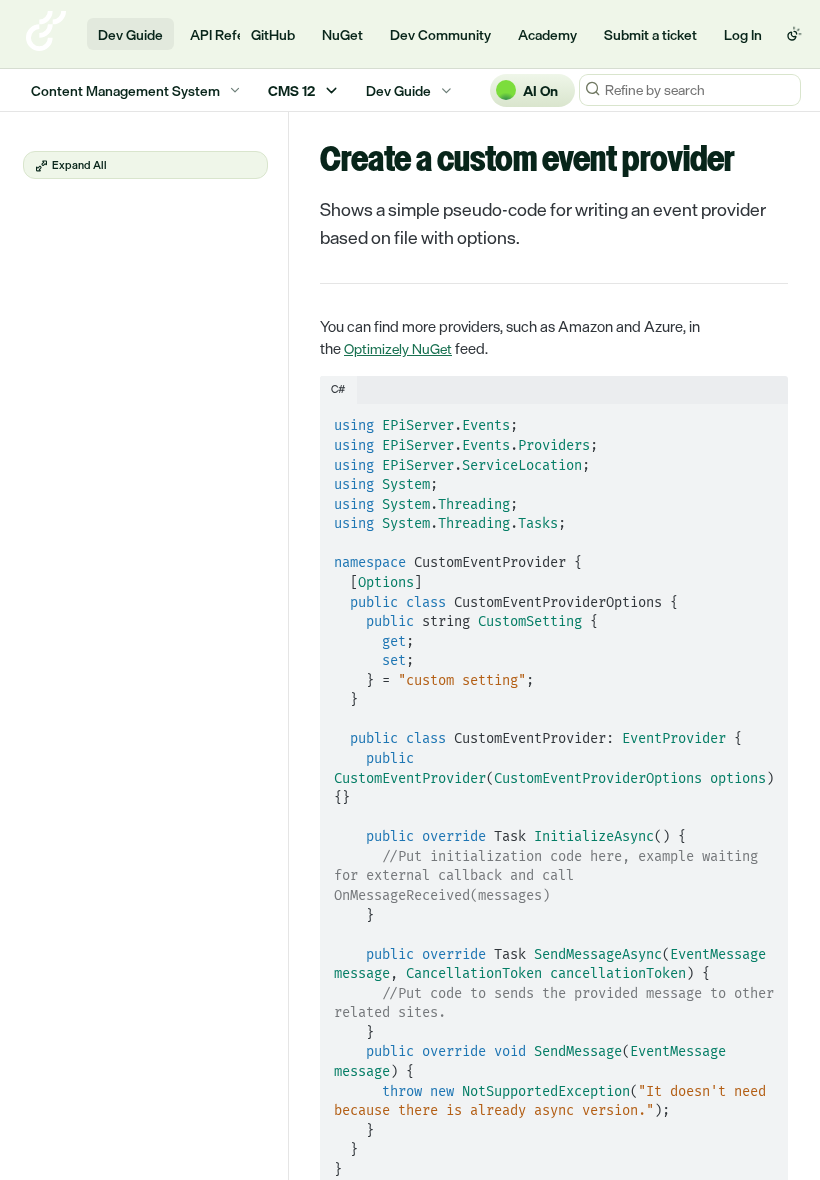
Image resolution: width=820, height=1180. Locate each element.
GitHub (273, 34)
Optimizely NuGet (398, 348)
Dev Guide (130, 34)
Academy (547, 34)
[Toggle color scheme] (794, 34)
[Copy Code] (764, 421)
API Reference (235, 34)
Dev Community (440, 34)
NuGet (342, 34)
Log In (743, 34)
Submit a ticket (650, 34)
